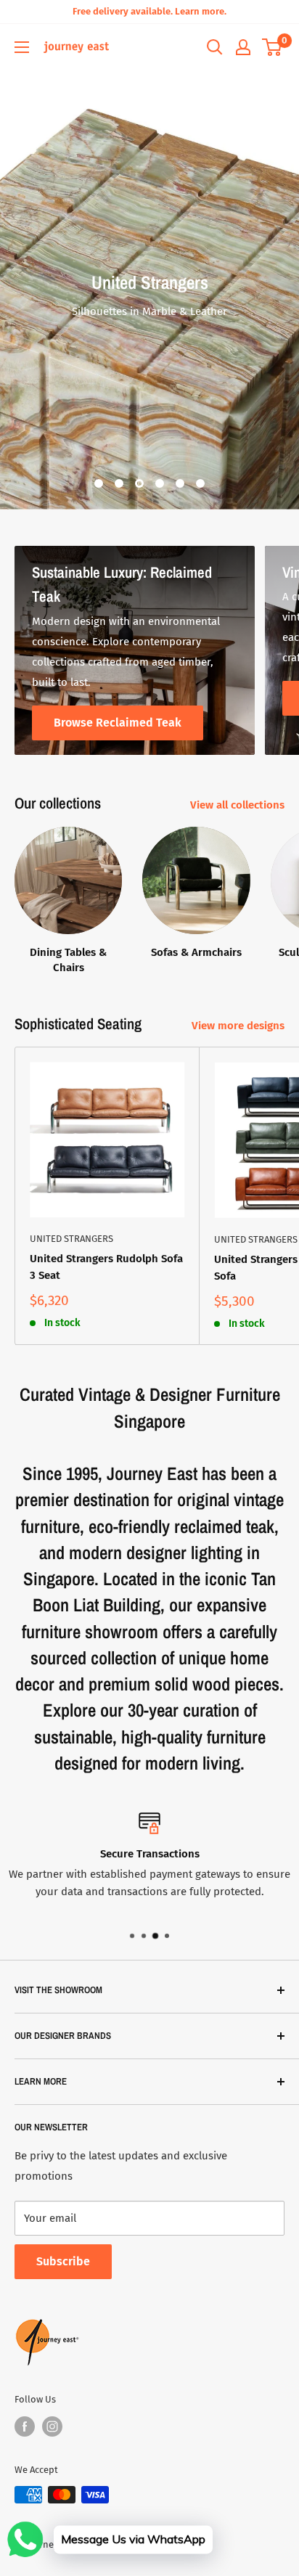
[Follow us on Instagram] (52, 2426)
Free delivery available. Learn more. (149, 11)
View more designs (238, 1026)
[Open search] (215, 47)
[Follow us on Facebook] (25, 2426)
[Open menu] (22, 47)
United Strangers (71, 1239)
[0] (273, 47)
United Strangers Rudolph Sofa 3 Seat (106, 1267)
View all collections (237, 805)
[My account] (243, 47)
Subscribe (63, 2261)
